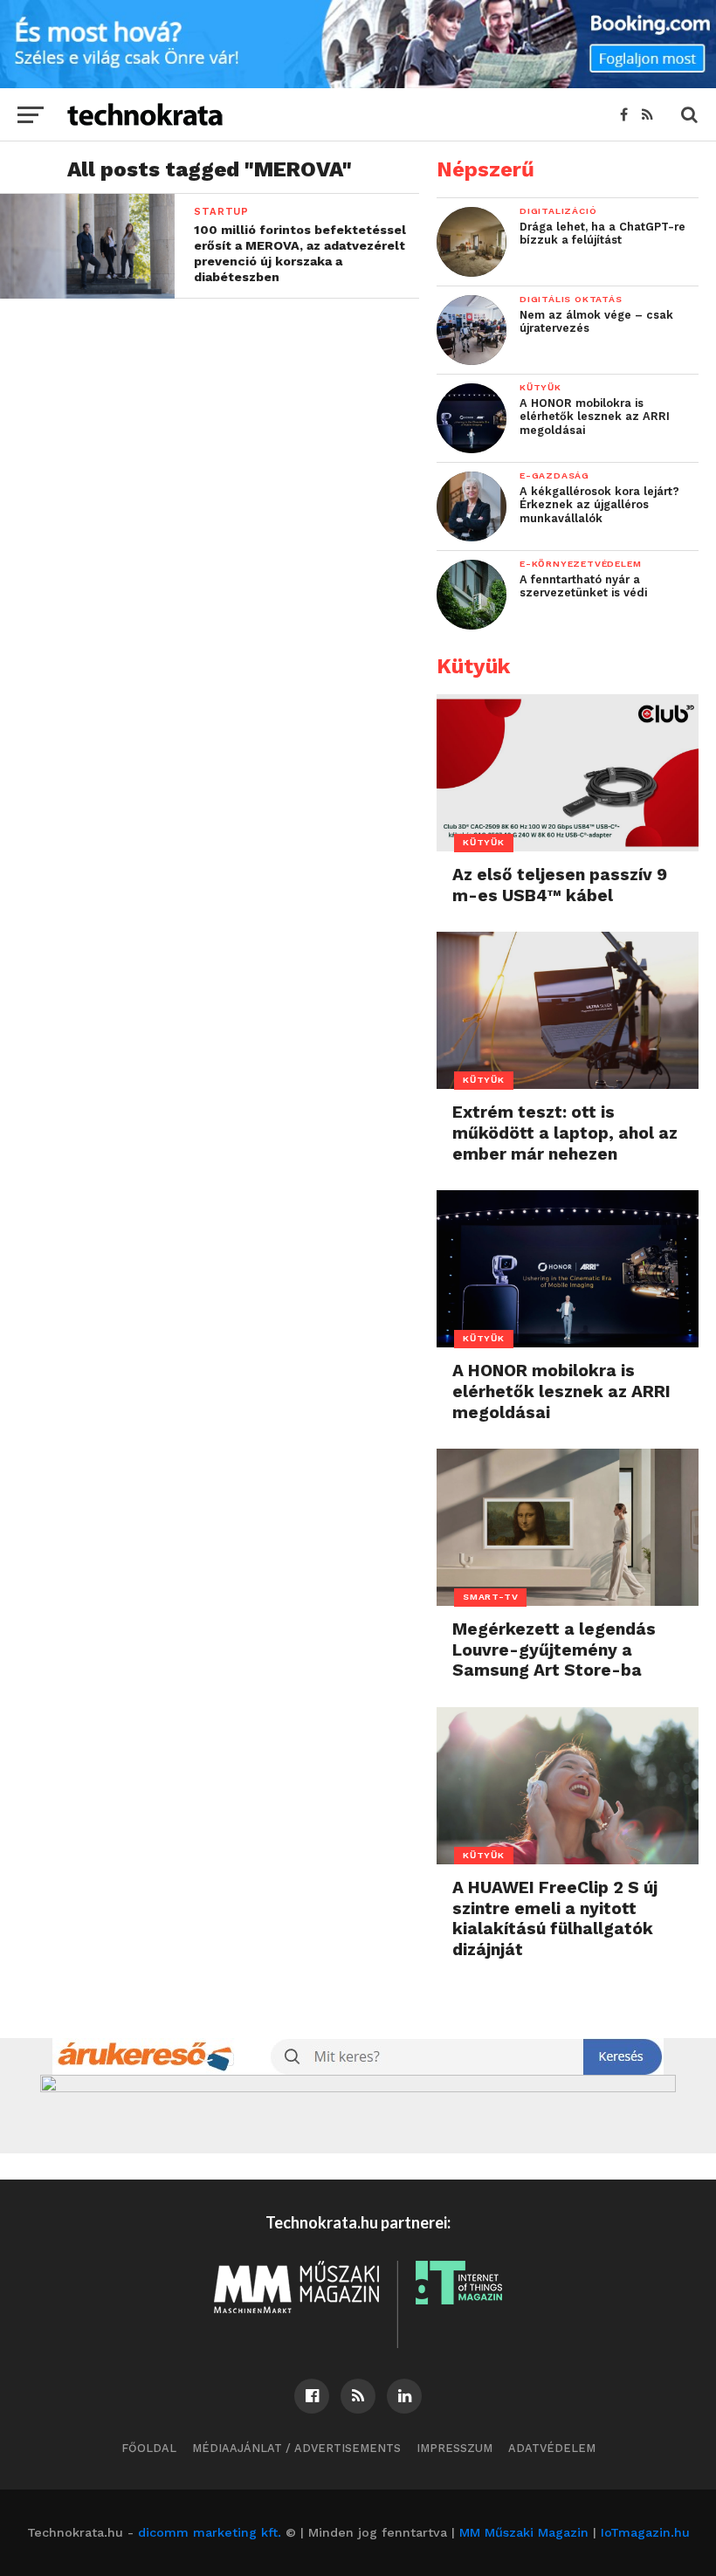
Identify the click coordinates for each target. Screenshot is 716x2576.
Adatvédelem (552, 2448)
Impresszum (454, 2448)
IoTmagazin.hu (645, 2532)
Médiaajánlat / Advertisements (296, 2448)
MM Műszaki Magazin (524, 2532)
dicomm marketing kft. (210, 2532)
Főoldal (149, 2448)
